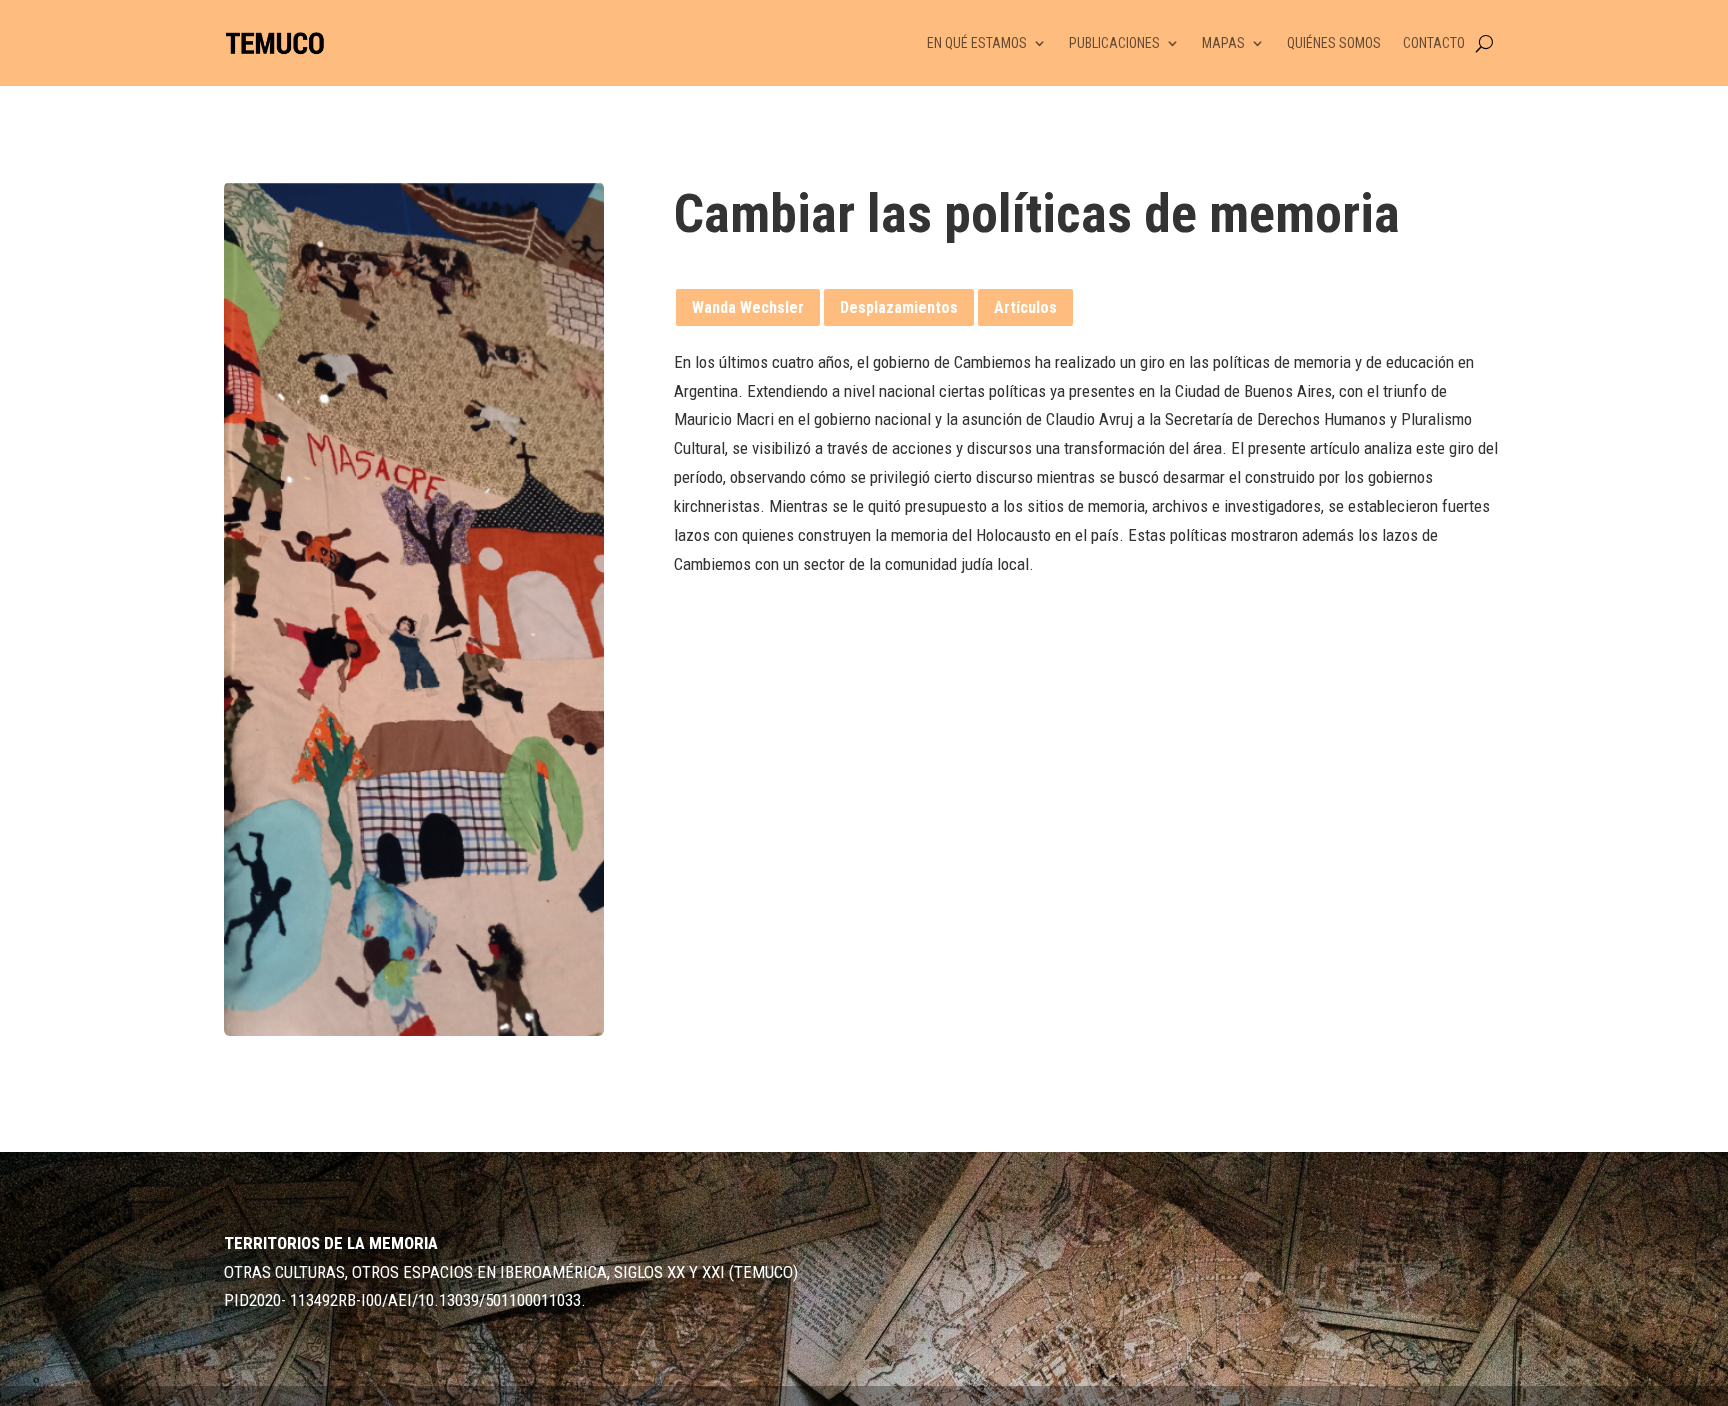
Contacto (1434, 43)
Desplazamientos (899, 307)
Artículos (1025, 307)
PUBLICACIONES (1114, 43)
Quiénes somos (1334, 43)
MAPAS (1223, 43)
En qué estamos (977, 43)
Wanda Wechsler (748, 307)
